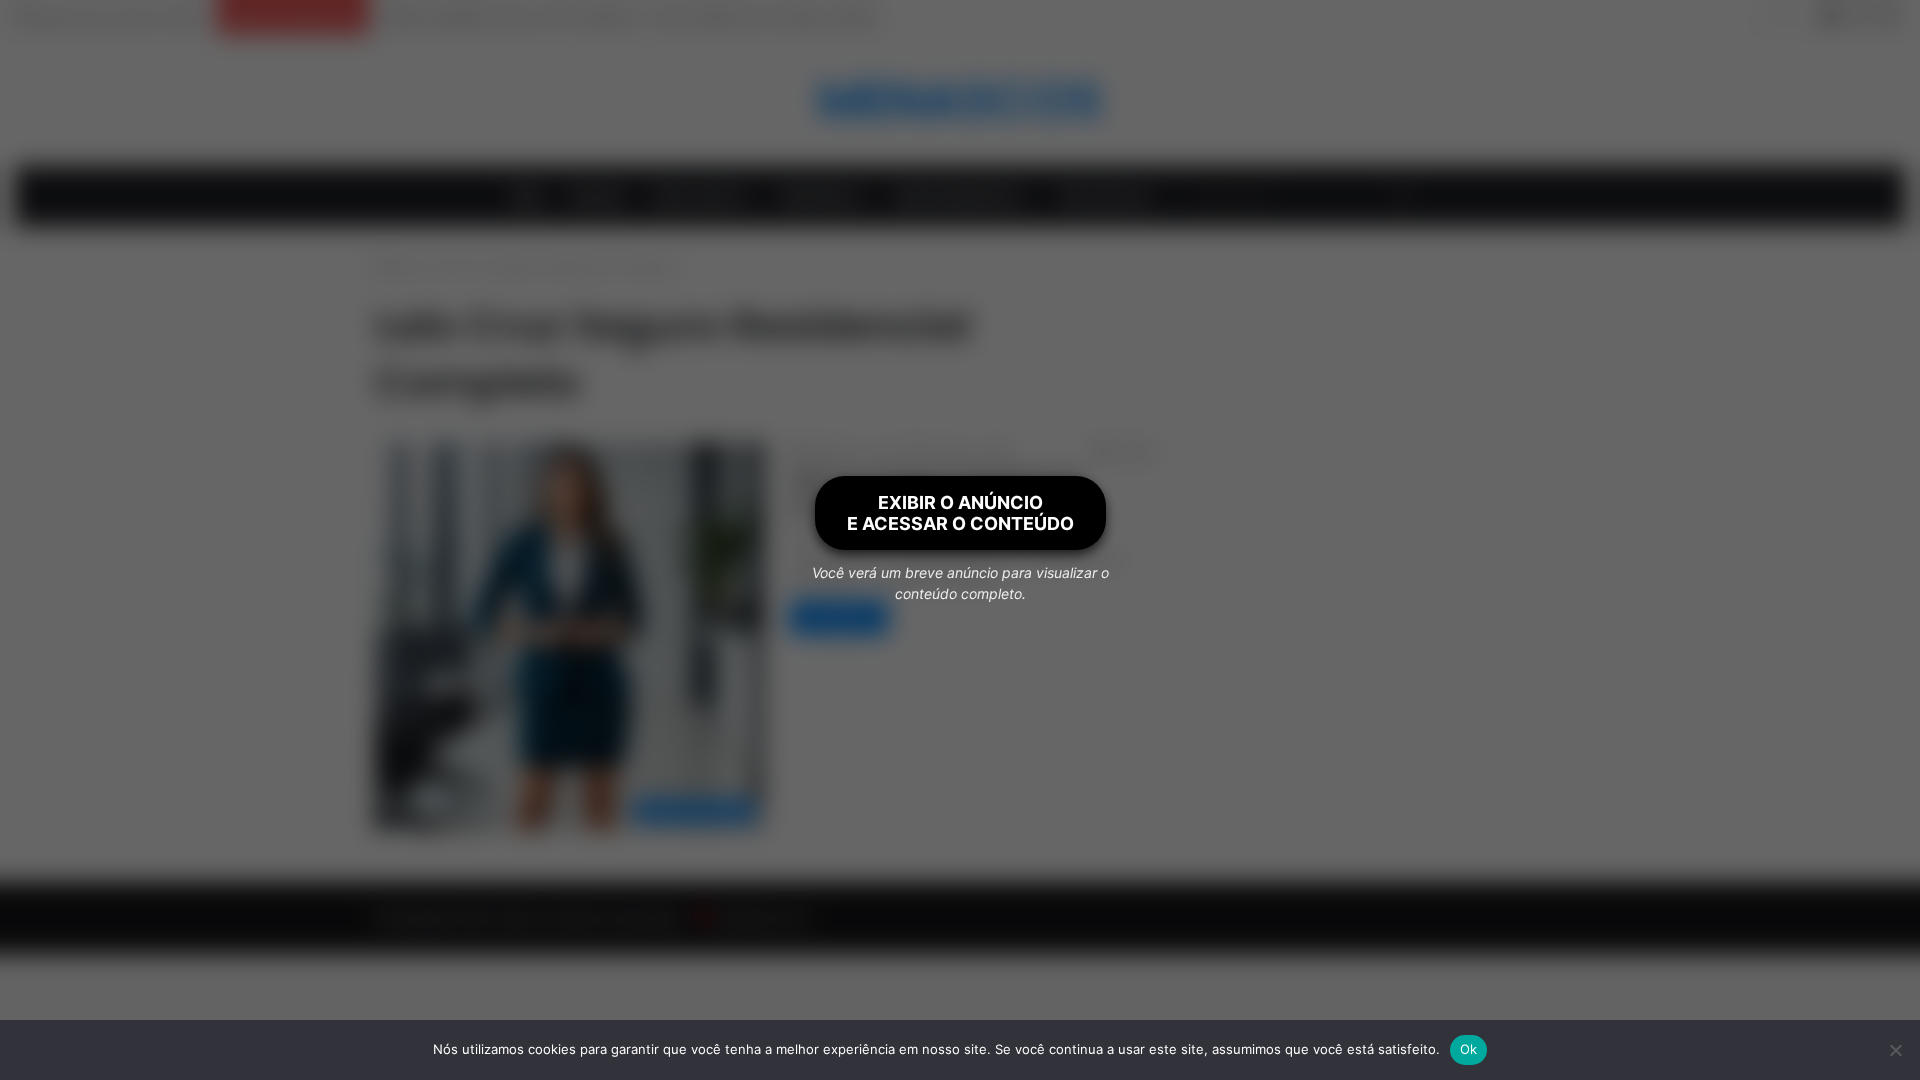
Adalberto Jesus (850, 452)
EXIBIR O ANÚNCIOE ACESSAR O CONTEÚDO (960, 513)
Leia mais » (839, 617)
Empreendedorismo (957, 196)
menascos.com (761, 918)
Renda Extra (819, 196)
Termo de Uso (1102, 196)
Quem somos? (698, 196)
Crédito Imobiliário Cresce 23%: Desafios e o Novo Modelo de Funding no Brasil (627, 17)
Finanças (597, 196)
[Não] (1895, 1050)
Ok (1469, 1049)
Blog (527, 196)
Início (405, 266)
